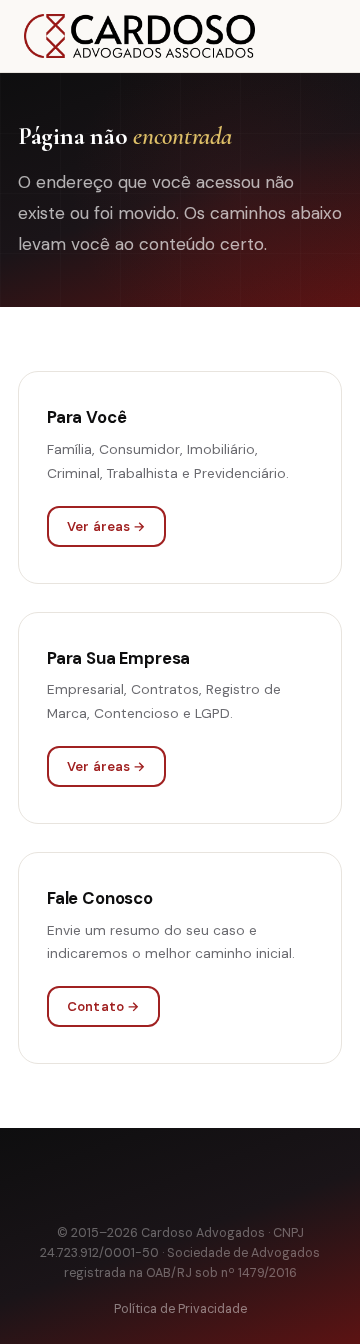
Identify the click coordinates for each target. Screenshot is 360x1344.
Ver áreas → (106, 526)
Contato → (103, 1006)
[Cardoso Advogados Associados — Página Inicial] (139, 36)
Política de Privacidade (180, 1309)
